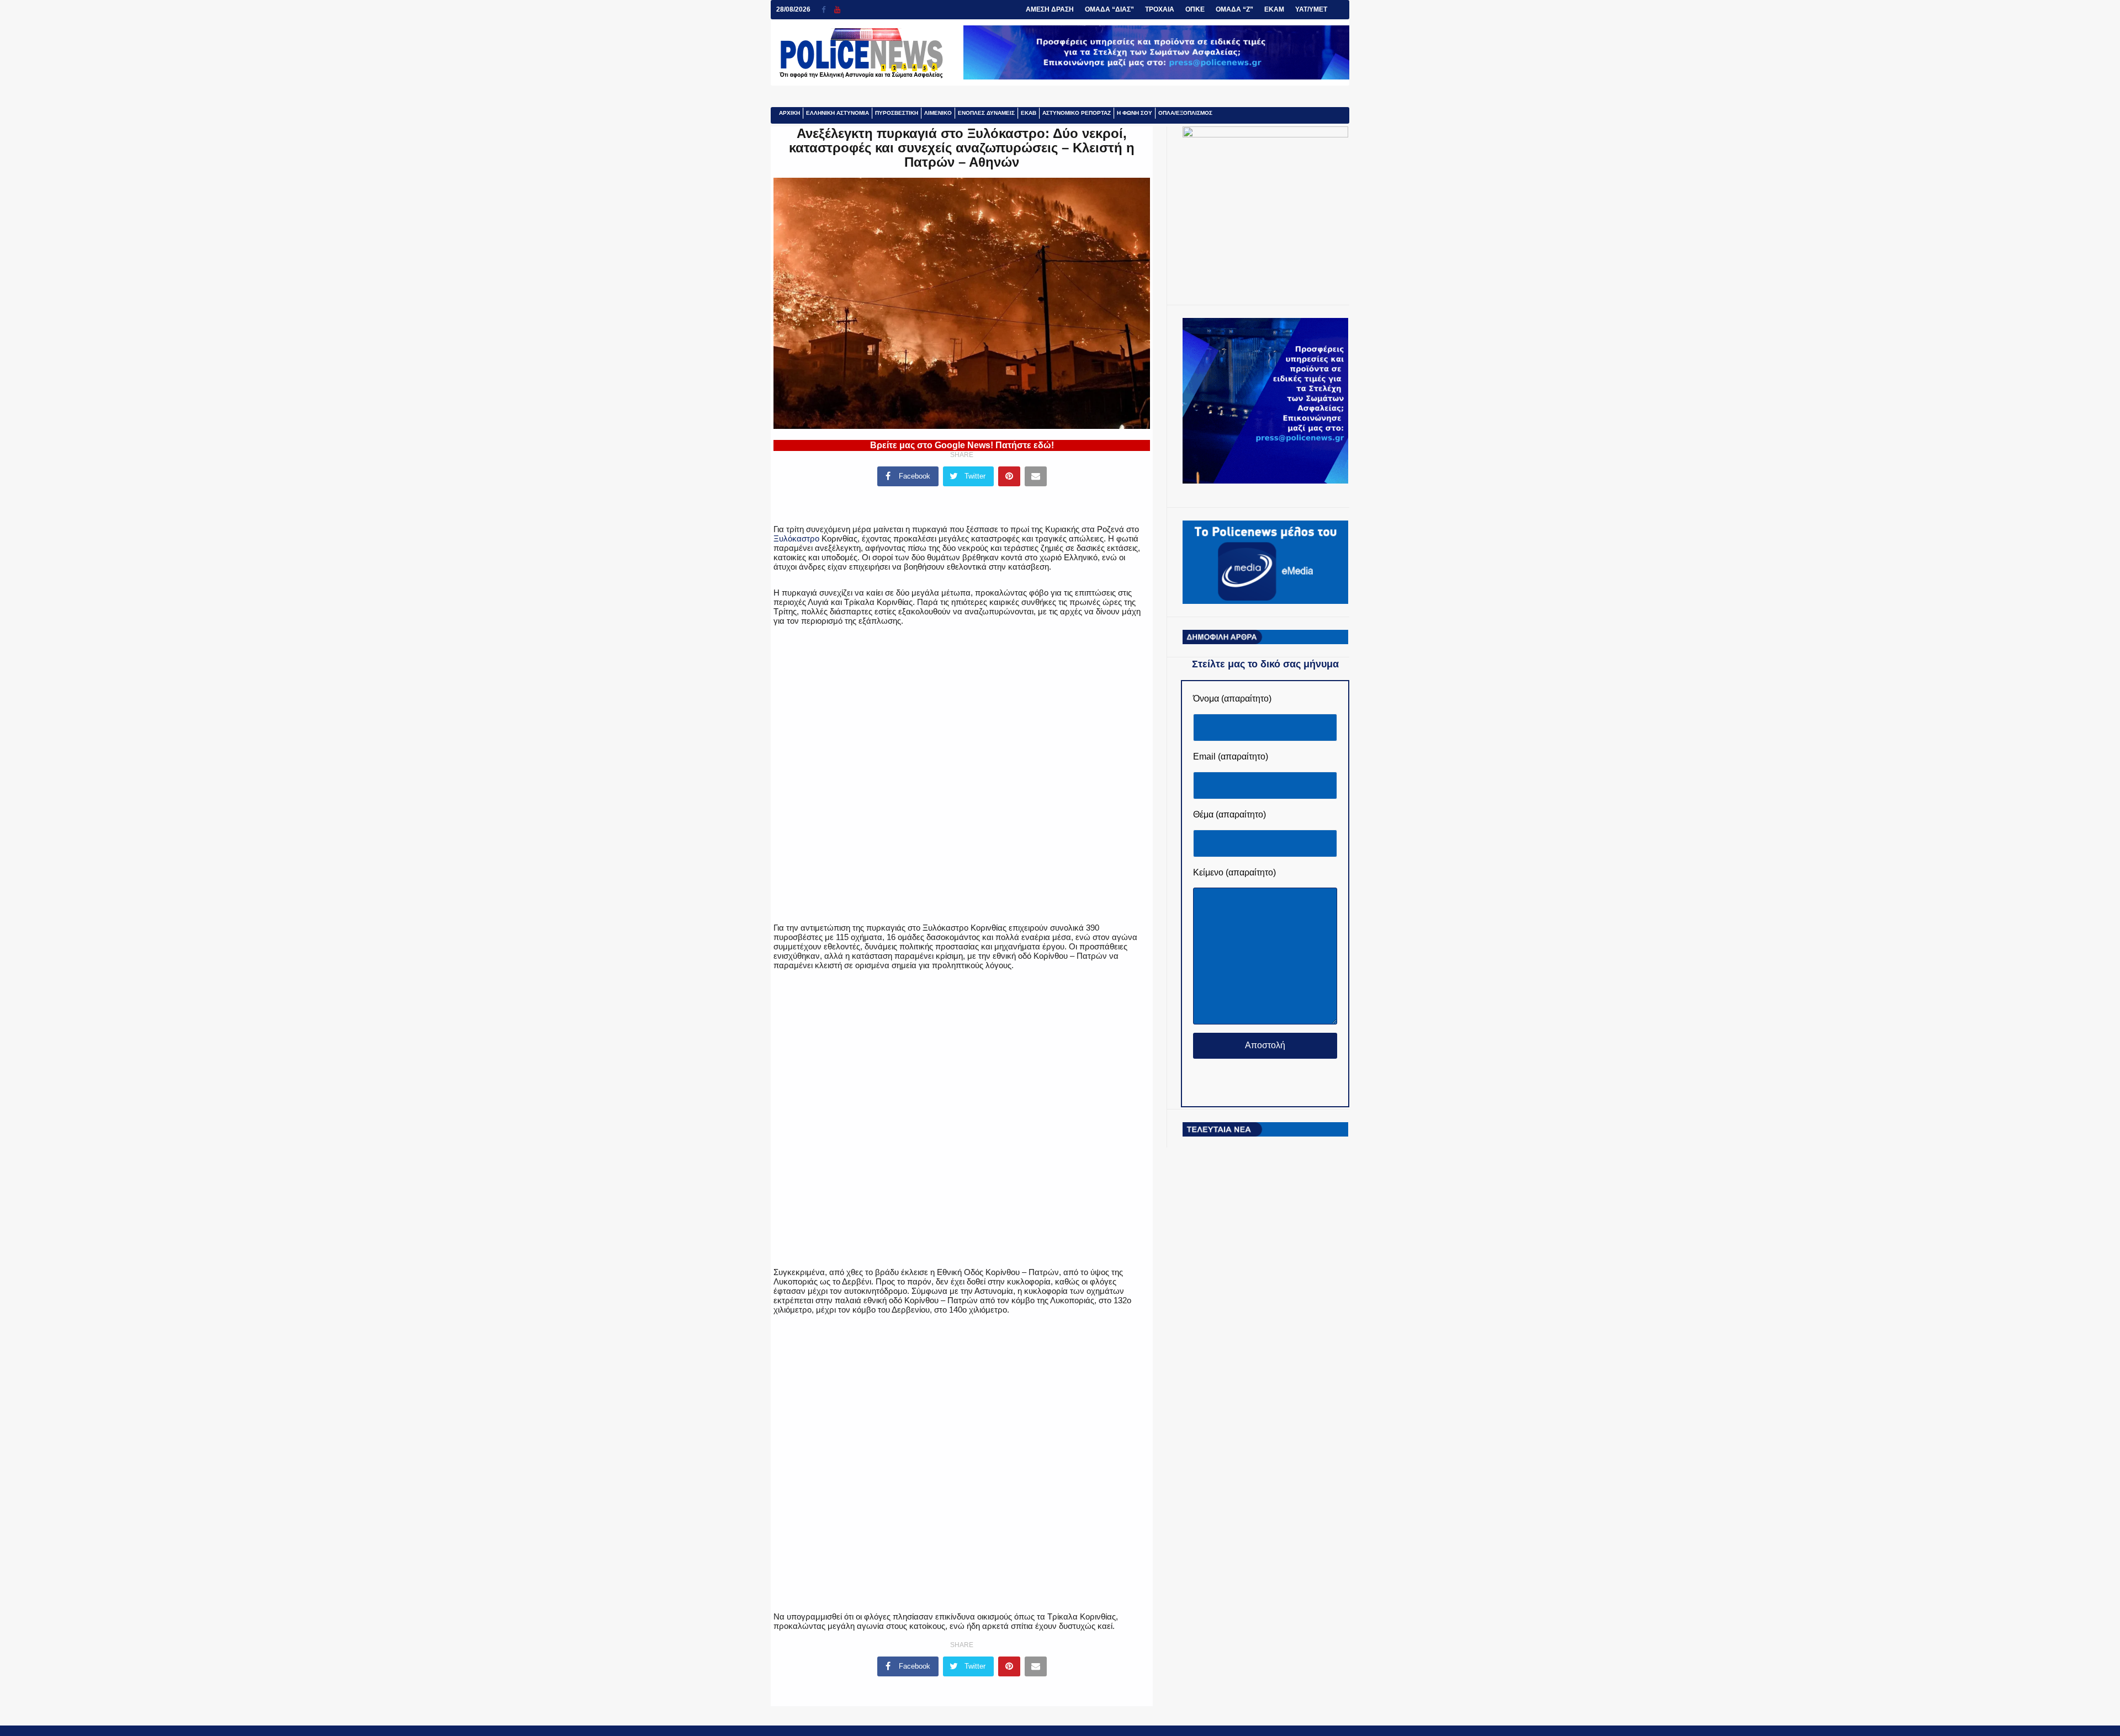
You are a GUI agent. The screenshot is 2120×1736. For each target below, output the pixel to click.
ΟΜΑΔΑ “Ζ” (1234, 9)
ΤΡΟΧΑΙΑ (1160, 9)
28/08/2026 (793, 9)
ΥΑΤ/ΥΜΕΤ (1311, 9)
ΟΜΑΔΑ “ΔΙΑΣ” (1109, 9)
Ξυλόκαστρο (796, 538)
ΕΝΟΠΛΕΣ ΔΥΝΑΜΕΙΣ (986, 113)
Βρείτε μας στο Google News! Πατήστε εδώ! (962, 445)
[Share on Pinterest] (1009, 476)
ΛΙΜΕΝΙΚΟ (938, 113)
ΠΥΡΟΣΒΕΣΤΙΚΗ (897, 113)
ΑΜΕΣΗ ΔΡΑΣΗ (1050, 9)
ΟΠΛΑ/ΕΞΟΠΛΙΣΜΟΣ (1185, 113)
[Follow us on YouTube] (837, 10)
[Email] (1036, 476)
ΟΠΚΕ (1195, 9)
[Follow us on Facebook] (828, 10)
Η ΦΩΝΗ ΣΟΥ (1135, 113)
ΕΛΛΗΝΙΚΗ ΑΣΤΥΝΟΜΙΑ (838, 113)
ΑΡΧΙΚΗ (789, 113)
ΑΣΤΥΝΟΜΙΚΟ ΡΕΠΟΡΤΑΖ (1077, 113)
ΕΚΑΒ (1029, 113)
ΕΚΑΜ (1274, 9)
